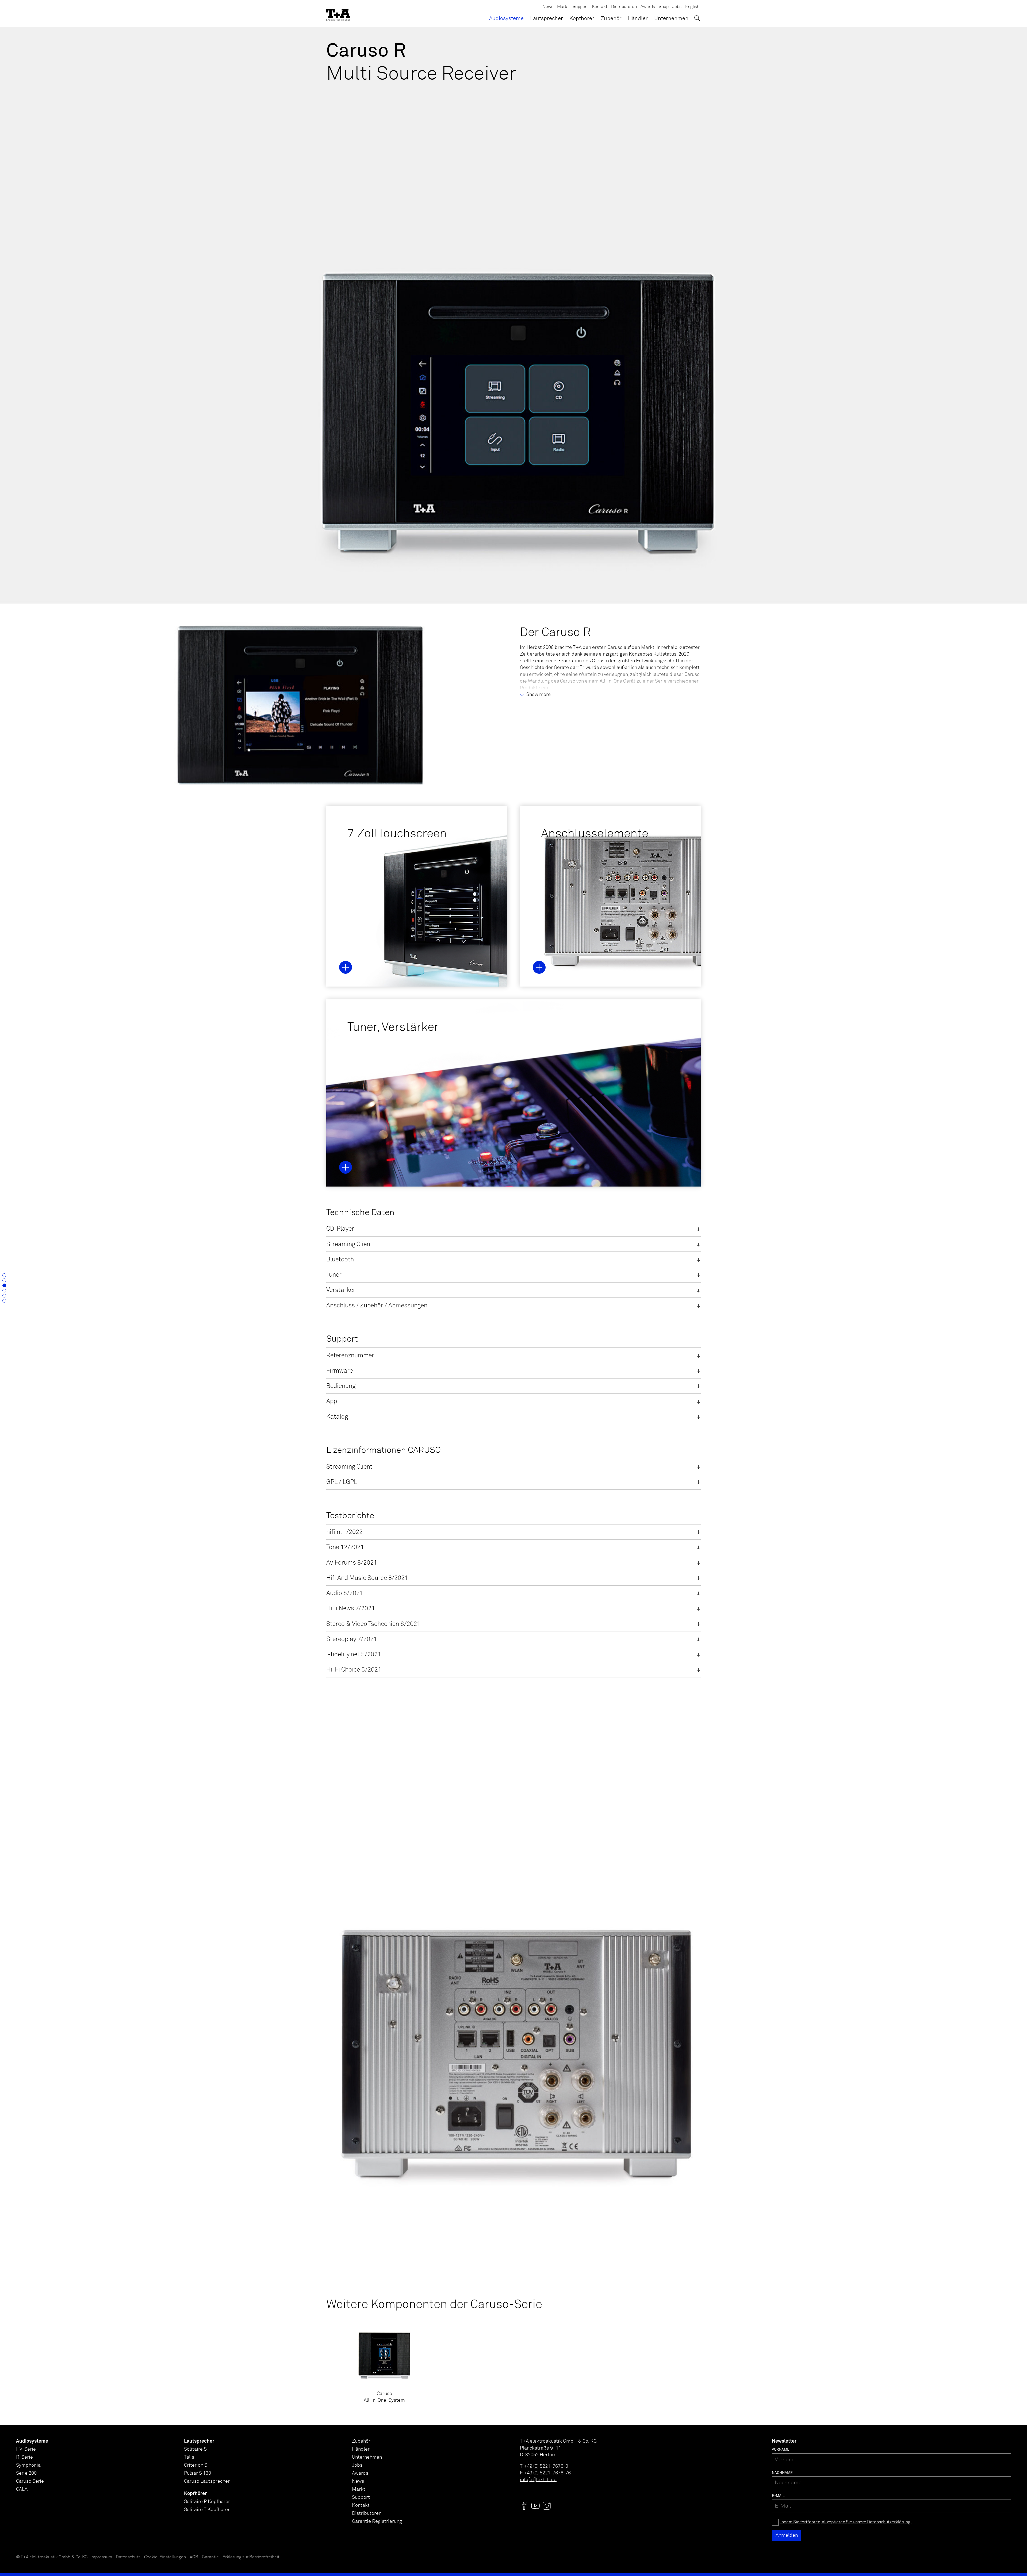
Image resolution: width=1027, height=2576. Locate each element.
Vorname (781, 2450)
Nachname (782, 2473)
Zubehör (611, 18)
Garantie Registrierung (377, 2521)
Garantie (210, 2557)
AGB (194, 2557)
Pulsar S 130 (198, 2473)
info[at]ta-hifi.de (538, 2480)
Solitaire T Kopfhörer (207, 2510)
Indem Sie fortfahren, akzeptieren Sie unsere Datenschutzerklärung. (846, 2522)
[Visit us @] (524, 2506)
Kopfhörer (582, 18)
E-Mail (778, 2496)
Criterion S (196, 2465)
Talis (189, 2457)
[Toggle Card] (346, 967)
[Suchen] (697, 18)
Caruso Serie (30, 2481)
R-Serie (24, 2457)
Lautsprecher (547, 18)
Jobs (677, 7)
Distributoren (624, 7)
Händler (638, 18)
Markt (563, 7)
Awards (648, 7)
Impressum (101, 2557)
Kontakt (600, 7)
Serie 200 (26, 2473)
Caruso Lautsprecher (207, 2481)
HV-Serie (26, 2449)
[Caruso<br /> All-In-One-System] (384, 2366)
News (548, 7)
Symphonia (28, 2465)
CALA (22, 2489)
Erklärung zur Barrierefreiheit (251, 2557)
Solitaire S (195, 2449)
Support (580, 7)
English (692, 7)
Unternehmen (671, 18)
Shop (664, 7)
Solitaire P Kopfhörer (207, 2502)
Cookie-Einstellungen (165, 2557)
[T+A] (338, 13)
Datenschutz (128, 2557)
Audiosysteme (506, 18)
